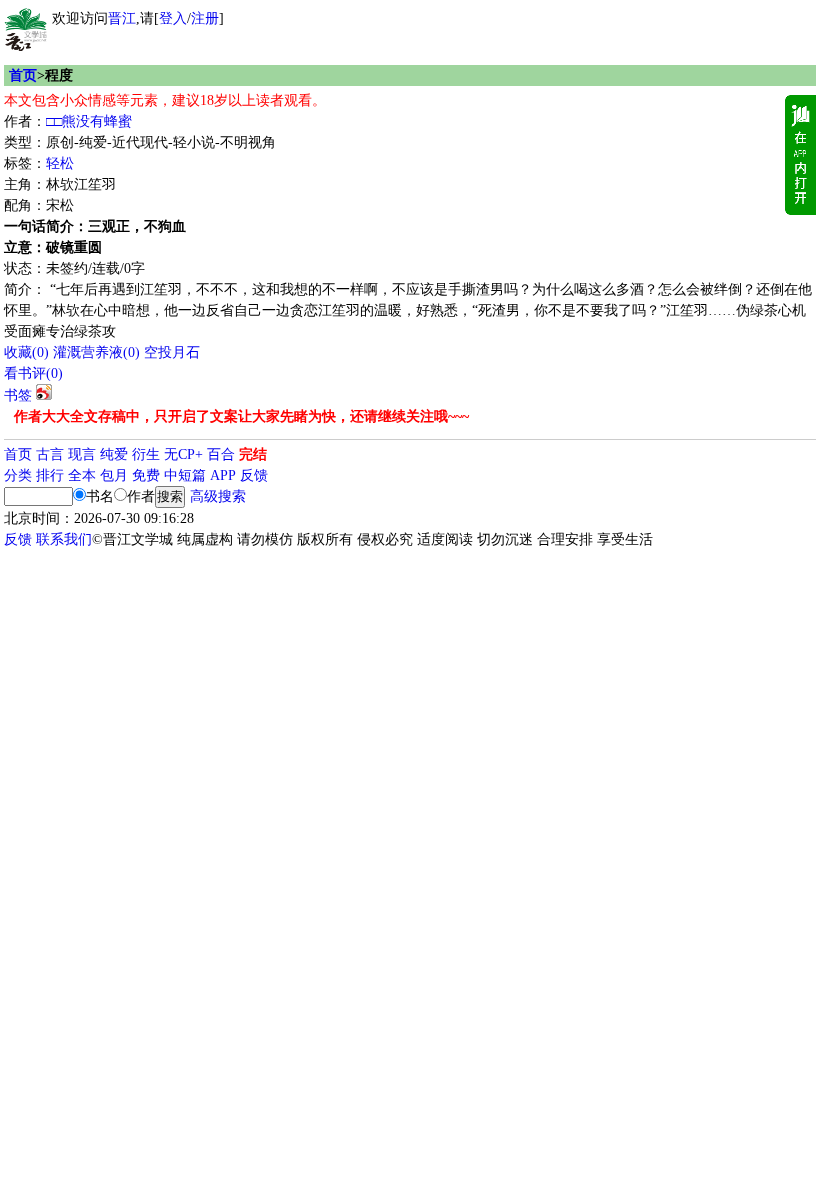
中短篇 (185, 475)
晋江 (122, 18)
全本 (82, 475)
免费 (146, 475)
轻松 (60, 163)
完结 (253, 454)
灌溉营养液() (96, 352)
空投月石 (172, 352)
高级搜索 (218, 496)
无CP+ (183, 454)
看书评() (33, 373)
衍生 (146, 454)
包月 (114, 475)
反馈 (254, 475)
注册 (205, 18)
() (26, 352)
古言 (50, 454)
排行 (50, 475)
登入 (173, 18)
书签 (18, 395)
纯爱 (114, 454)
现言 (82, 454)
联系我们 (64, 539)
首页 (23, 75)
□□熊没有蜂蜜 (89, 121)
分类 (18, 475)
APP (223, 475)
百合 (221, 454)
